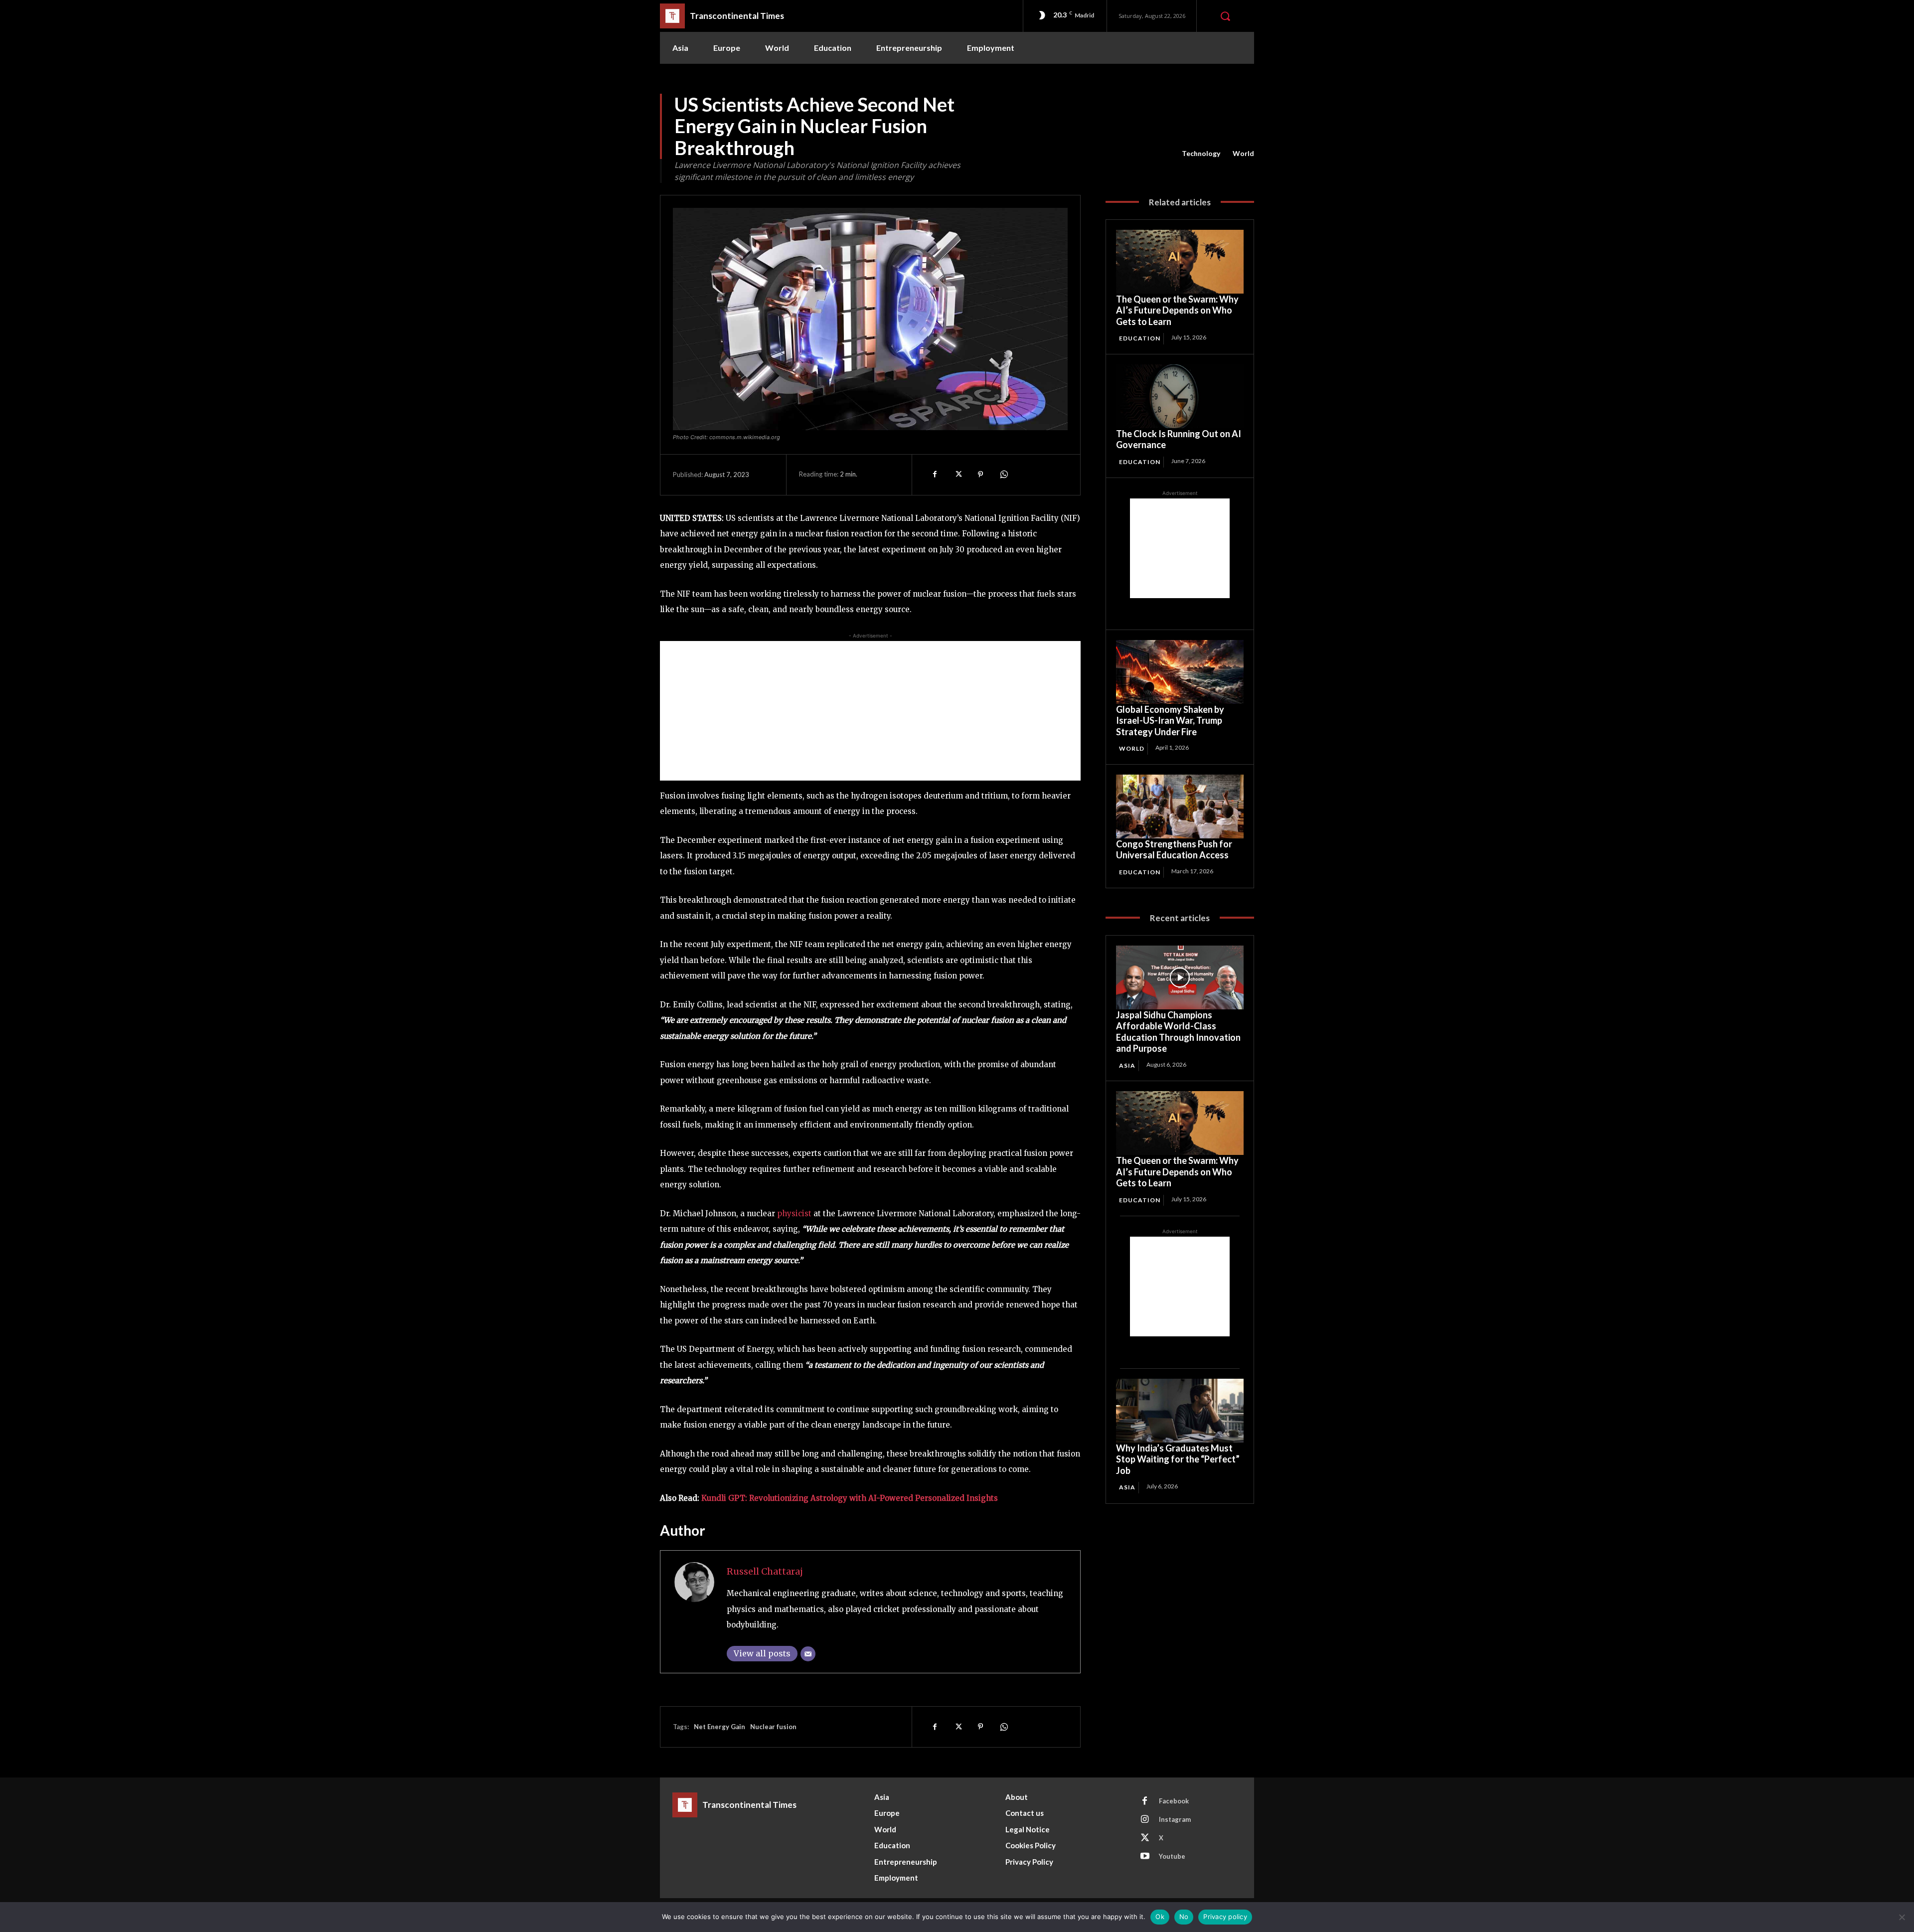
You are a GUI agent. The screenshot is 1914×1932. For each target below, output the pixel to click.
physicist (794, 1213)
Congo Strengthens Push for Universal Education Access (1174, 850)
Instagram (1175, 1819)
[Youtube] (1145, 1857)
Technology (1201, 153)
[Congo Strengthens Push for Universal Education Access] (1180, 806)
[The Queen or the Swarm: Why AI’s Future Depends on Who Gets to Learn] (1180, 262)
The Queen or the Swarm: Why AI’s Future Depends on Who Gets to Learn (1177, 310)
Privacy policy (1225, 1917)
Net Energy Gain (719, 1727)
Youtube (1172, 1856)
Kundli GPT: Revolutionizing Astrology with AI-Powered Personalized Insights (850, 1498)
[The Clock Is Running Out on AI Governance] (1180, 396)
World (1243, 153)
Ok (1160, 1917)
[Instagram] (1145, 1820)
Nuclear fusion (773, 1727)
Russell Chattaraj (765, 1571)
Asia (1127, 1065)
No (1184, 1917)
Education (1140, 338)
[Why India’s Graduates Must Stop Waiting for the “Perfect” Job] (1180, 1411)
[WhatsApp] (1003, 475)
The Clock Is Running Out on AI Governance (1179, 439)
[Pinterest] (980, 475)
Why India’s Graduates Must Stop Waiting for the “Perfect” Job (1178, 1459)
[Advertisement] (870, 711)
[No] (1902, 1917)
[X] (957, 475)
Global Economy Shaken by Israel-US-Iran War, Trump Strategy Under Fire (1170, 721)
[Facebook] (935, 475)
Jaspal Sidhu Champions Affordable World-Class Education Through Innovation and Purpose (1178, 1032)
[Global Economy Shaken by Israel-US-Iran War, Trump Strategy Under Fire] (1180, 672)
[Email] (808, 1654)
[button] (1225, 16)
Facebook (1174, 1801)
